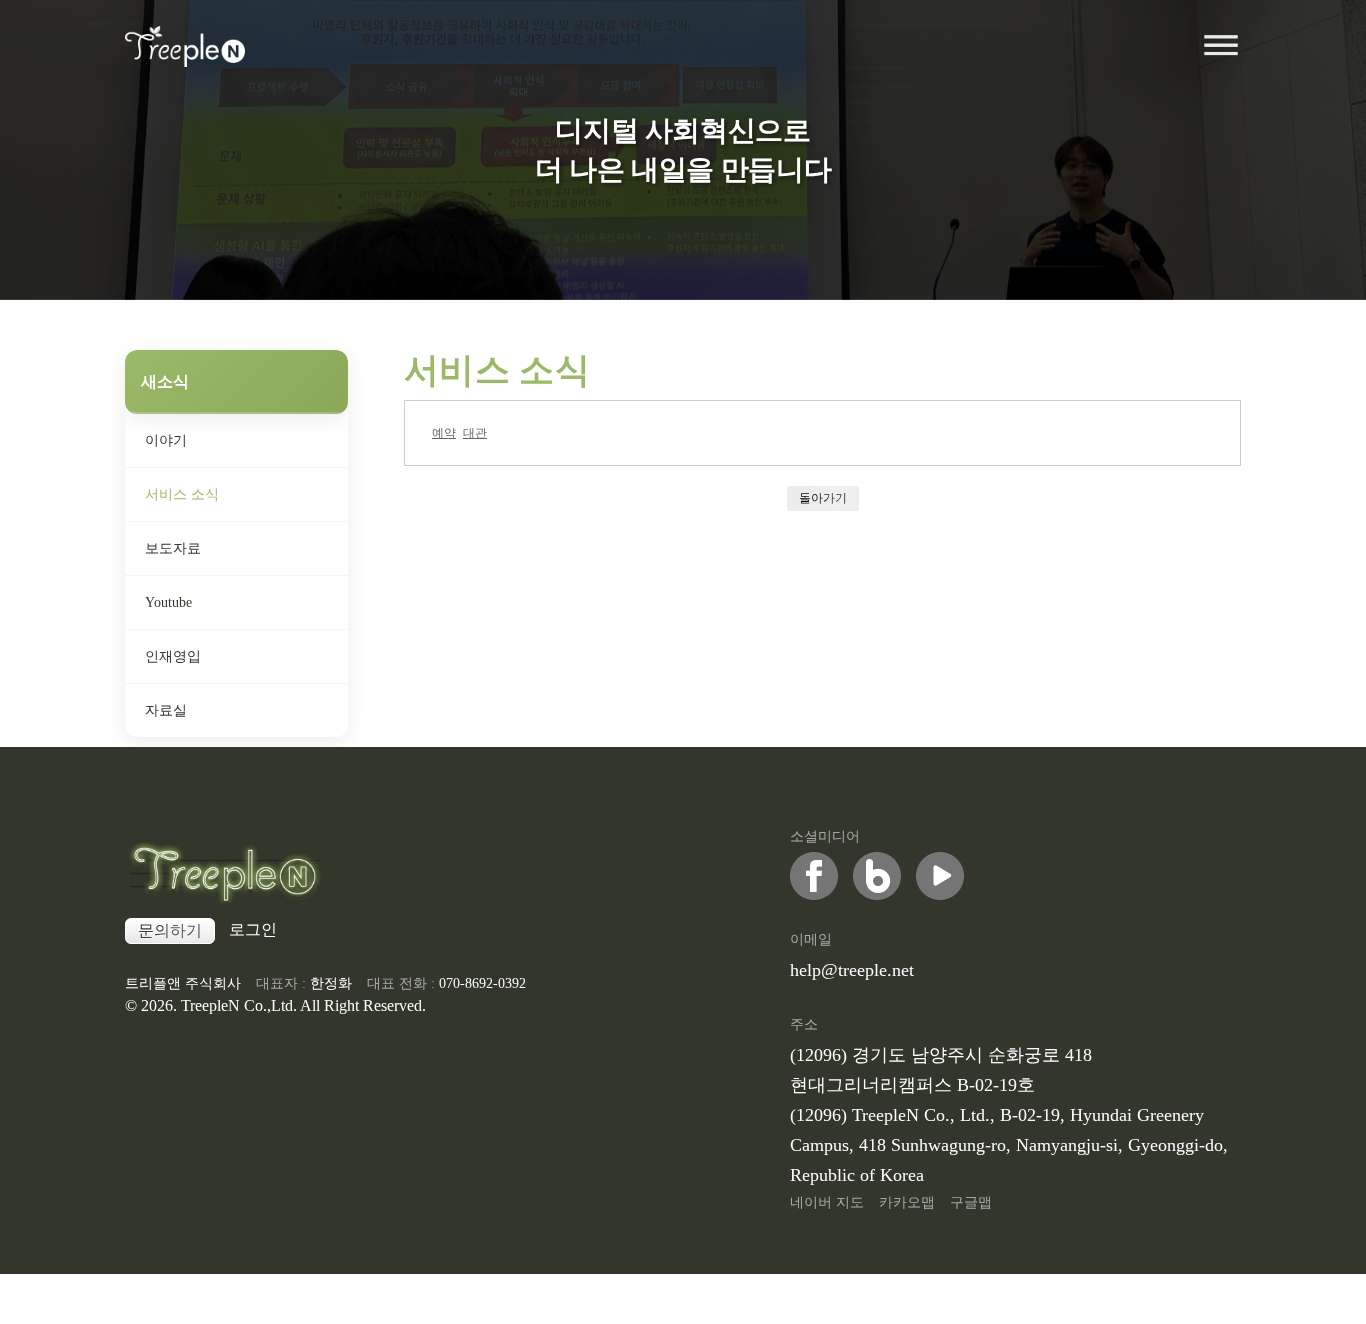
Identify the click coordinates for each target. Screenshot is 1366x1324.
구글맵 (971, 1202)
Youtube (168, 602)
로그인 (253, 929)
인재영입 (173, 656)
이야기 (166, 440)
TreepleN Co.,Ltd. (239, 1005)
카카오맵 (907, 1202)
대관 (475, 432)
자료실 (166, 710)
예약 (444, 432)
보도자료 (173, 548)
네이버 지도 (827, 1202)
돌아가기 (823, 497)
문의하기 (170, 930)
